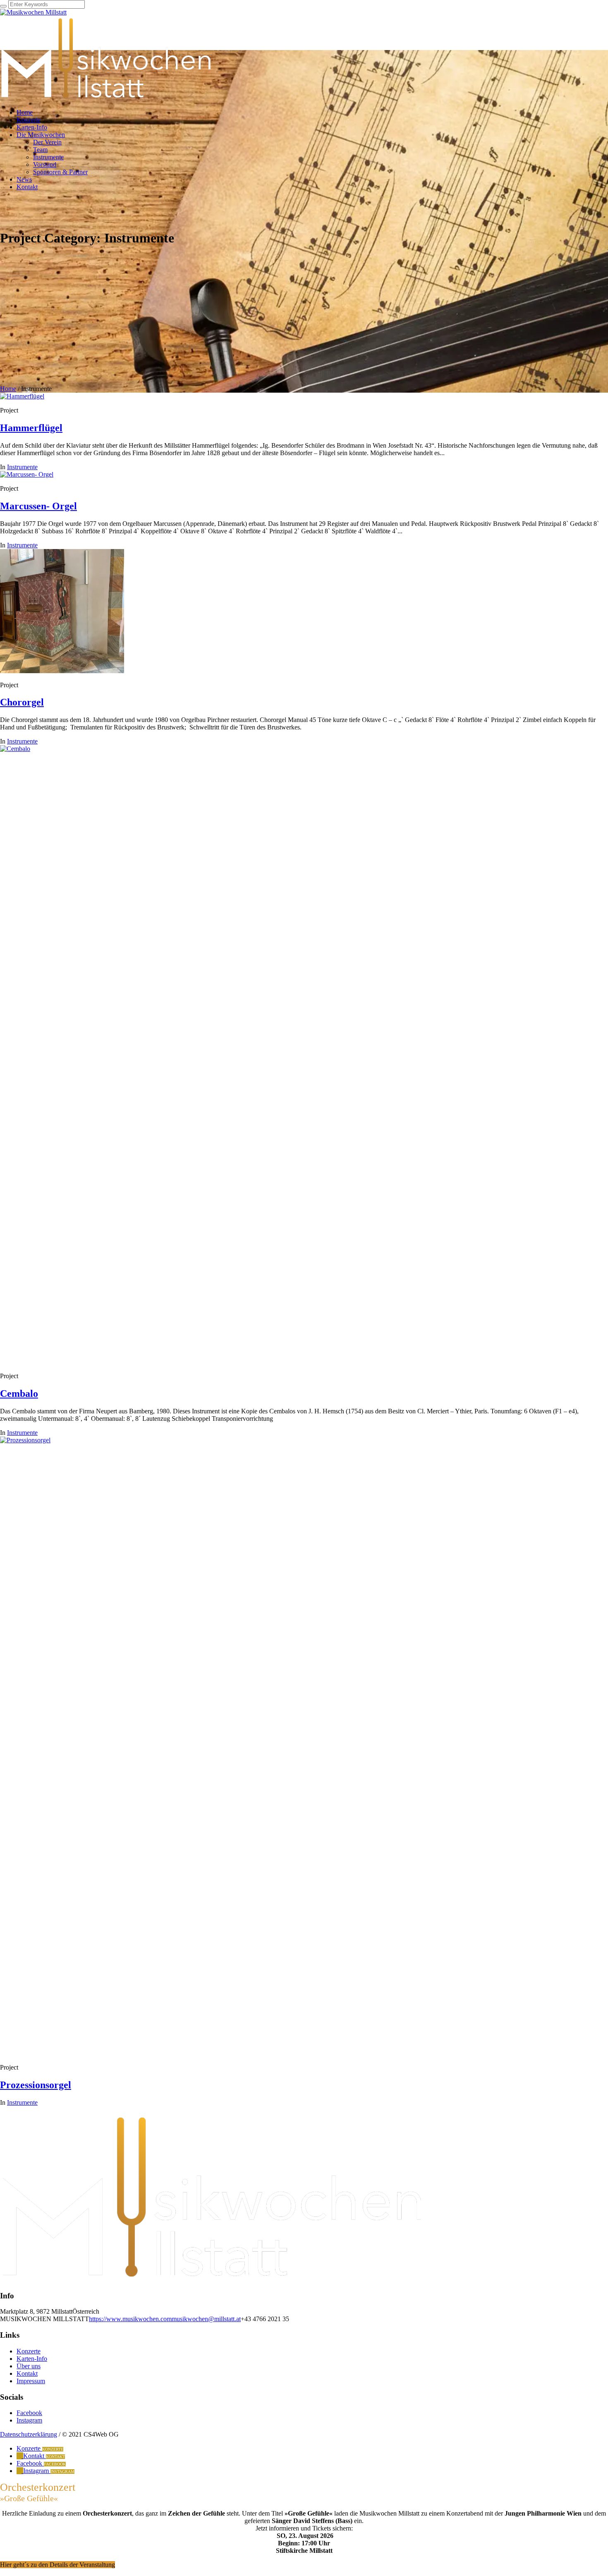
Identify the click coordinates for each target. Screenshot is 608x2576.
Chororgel (22, 702)
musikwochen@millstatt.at (206, 2319)
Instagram (29, 2420)
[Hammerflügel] (22, 396)
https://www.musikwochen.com (130, 2319)
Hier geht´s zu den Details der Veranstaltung (57, 2565)
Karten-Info (32, 2359)
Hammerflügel (31, 428)
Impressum (31, 2381)
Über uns (29, 2366)
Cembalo (19, 1394)
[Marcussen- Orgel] (27, 474)
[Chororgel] (62, 671)
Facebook (29, 2413)
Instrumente (22, 467)
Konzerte (29, 2351)
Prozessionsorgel (36, 2085)
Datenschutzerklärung (29, 2434)
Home (8, 389)
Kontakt (27, 2373)
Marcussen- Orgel (38, 506)
